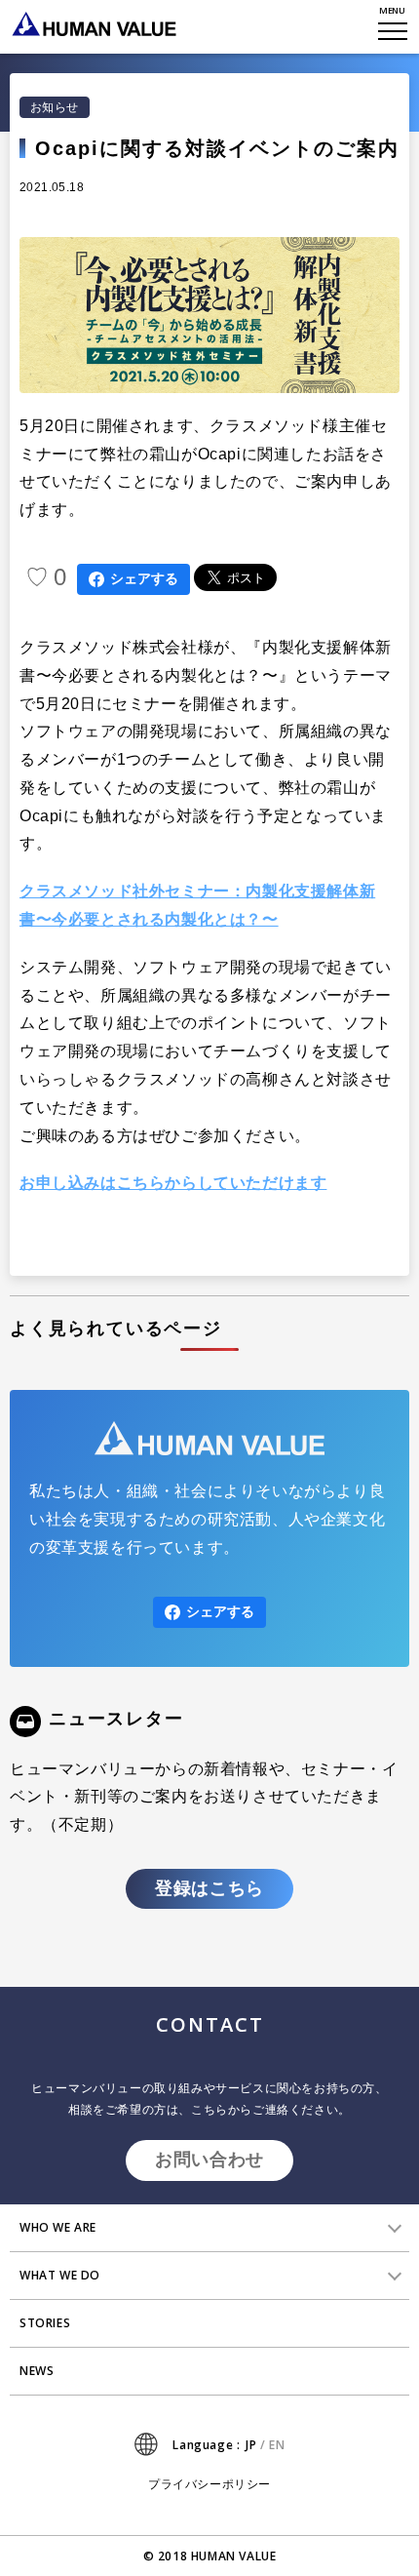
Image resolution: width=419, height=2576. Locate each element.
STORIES (45, 2323)
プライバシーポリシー (209, 2484)
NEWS (37, 2371)
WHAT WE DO (60, 2275)
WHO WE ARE (58, 2227)
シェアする (144, 578)
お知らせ (55, 107)
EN (277, 2445)
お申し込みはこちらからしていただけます (173, 1183)
